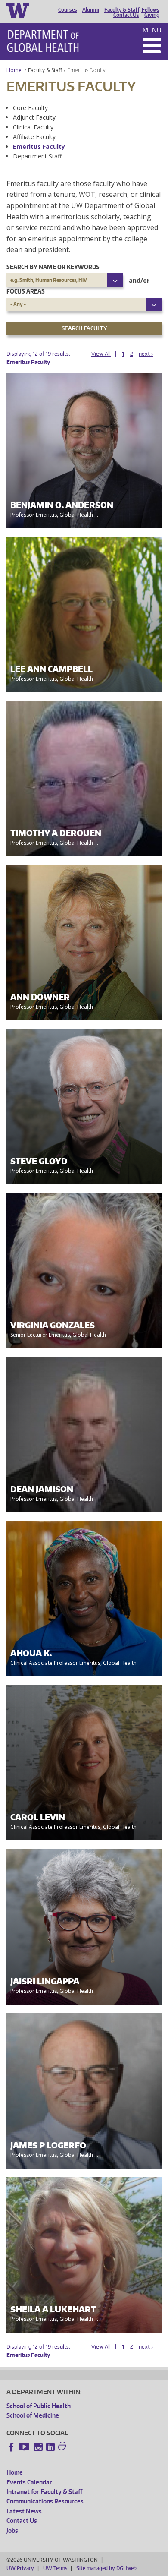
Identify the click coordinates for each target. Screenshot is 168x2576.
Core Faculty (30, 108)
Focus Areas (26, 291)
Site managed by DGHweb (106, 2568)
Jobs (12, 2530)
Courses (68, 10)
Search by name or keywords (53, 267)
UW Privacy (20, 2568)
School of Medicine (33, 2415)
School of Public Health (39, 2406)
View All (101, 354)
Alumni (91, 10)
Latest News (24, 2511)
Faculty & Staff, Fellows (132, 10)
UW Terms (55, 2568)
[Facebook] (12, 2447)
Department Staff (37, 156)
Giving (152, 15)
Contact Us (126, 15)
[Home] (43, 41)
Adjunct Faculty (34, 117)
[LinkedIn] (50, 2447)
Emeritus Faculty (39, 147)
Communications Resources (45, 2501)
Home (14, 70)
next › (146, 354)
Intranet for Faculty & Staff (44, 2492)
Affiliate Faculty (34, 137)
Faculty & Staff (45, 70)
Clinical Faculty (33, 127)
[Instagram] (38, 2447)
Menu (152, 30)
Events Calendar (29, 2482)
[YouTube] (25, 2447)
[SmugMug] (63, 2447)
